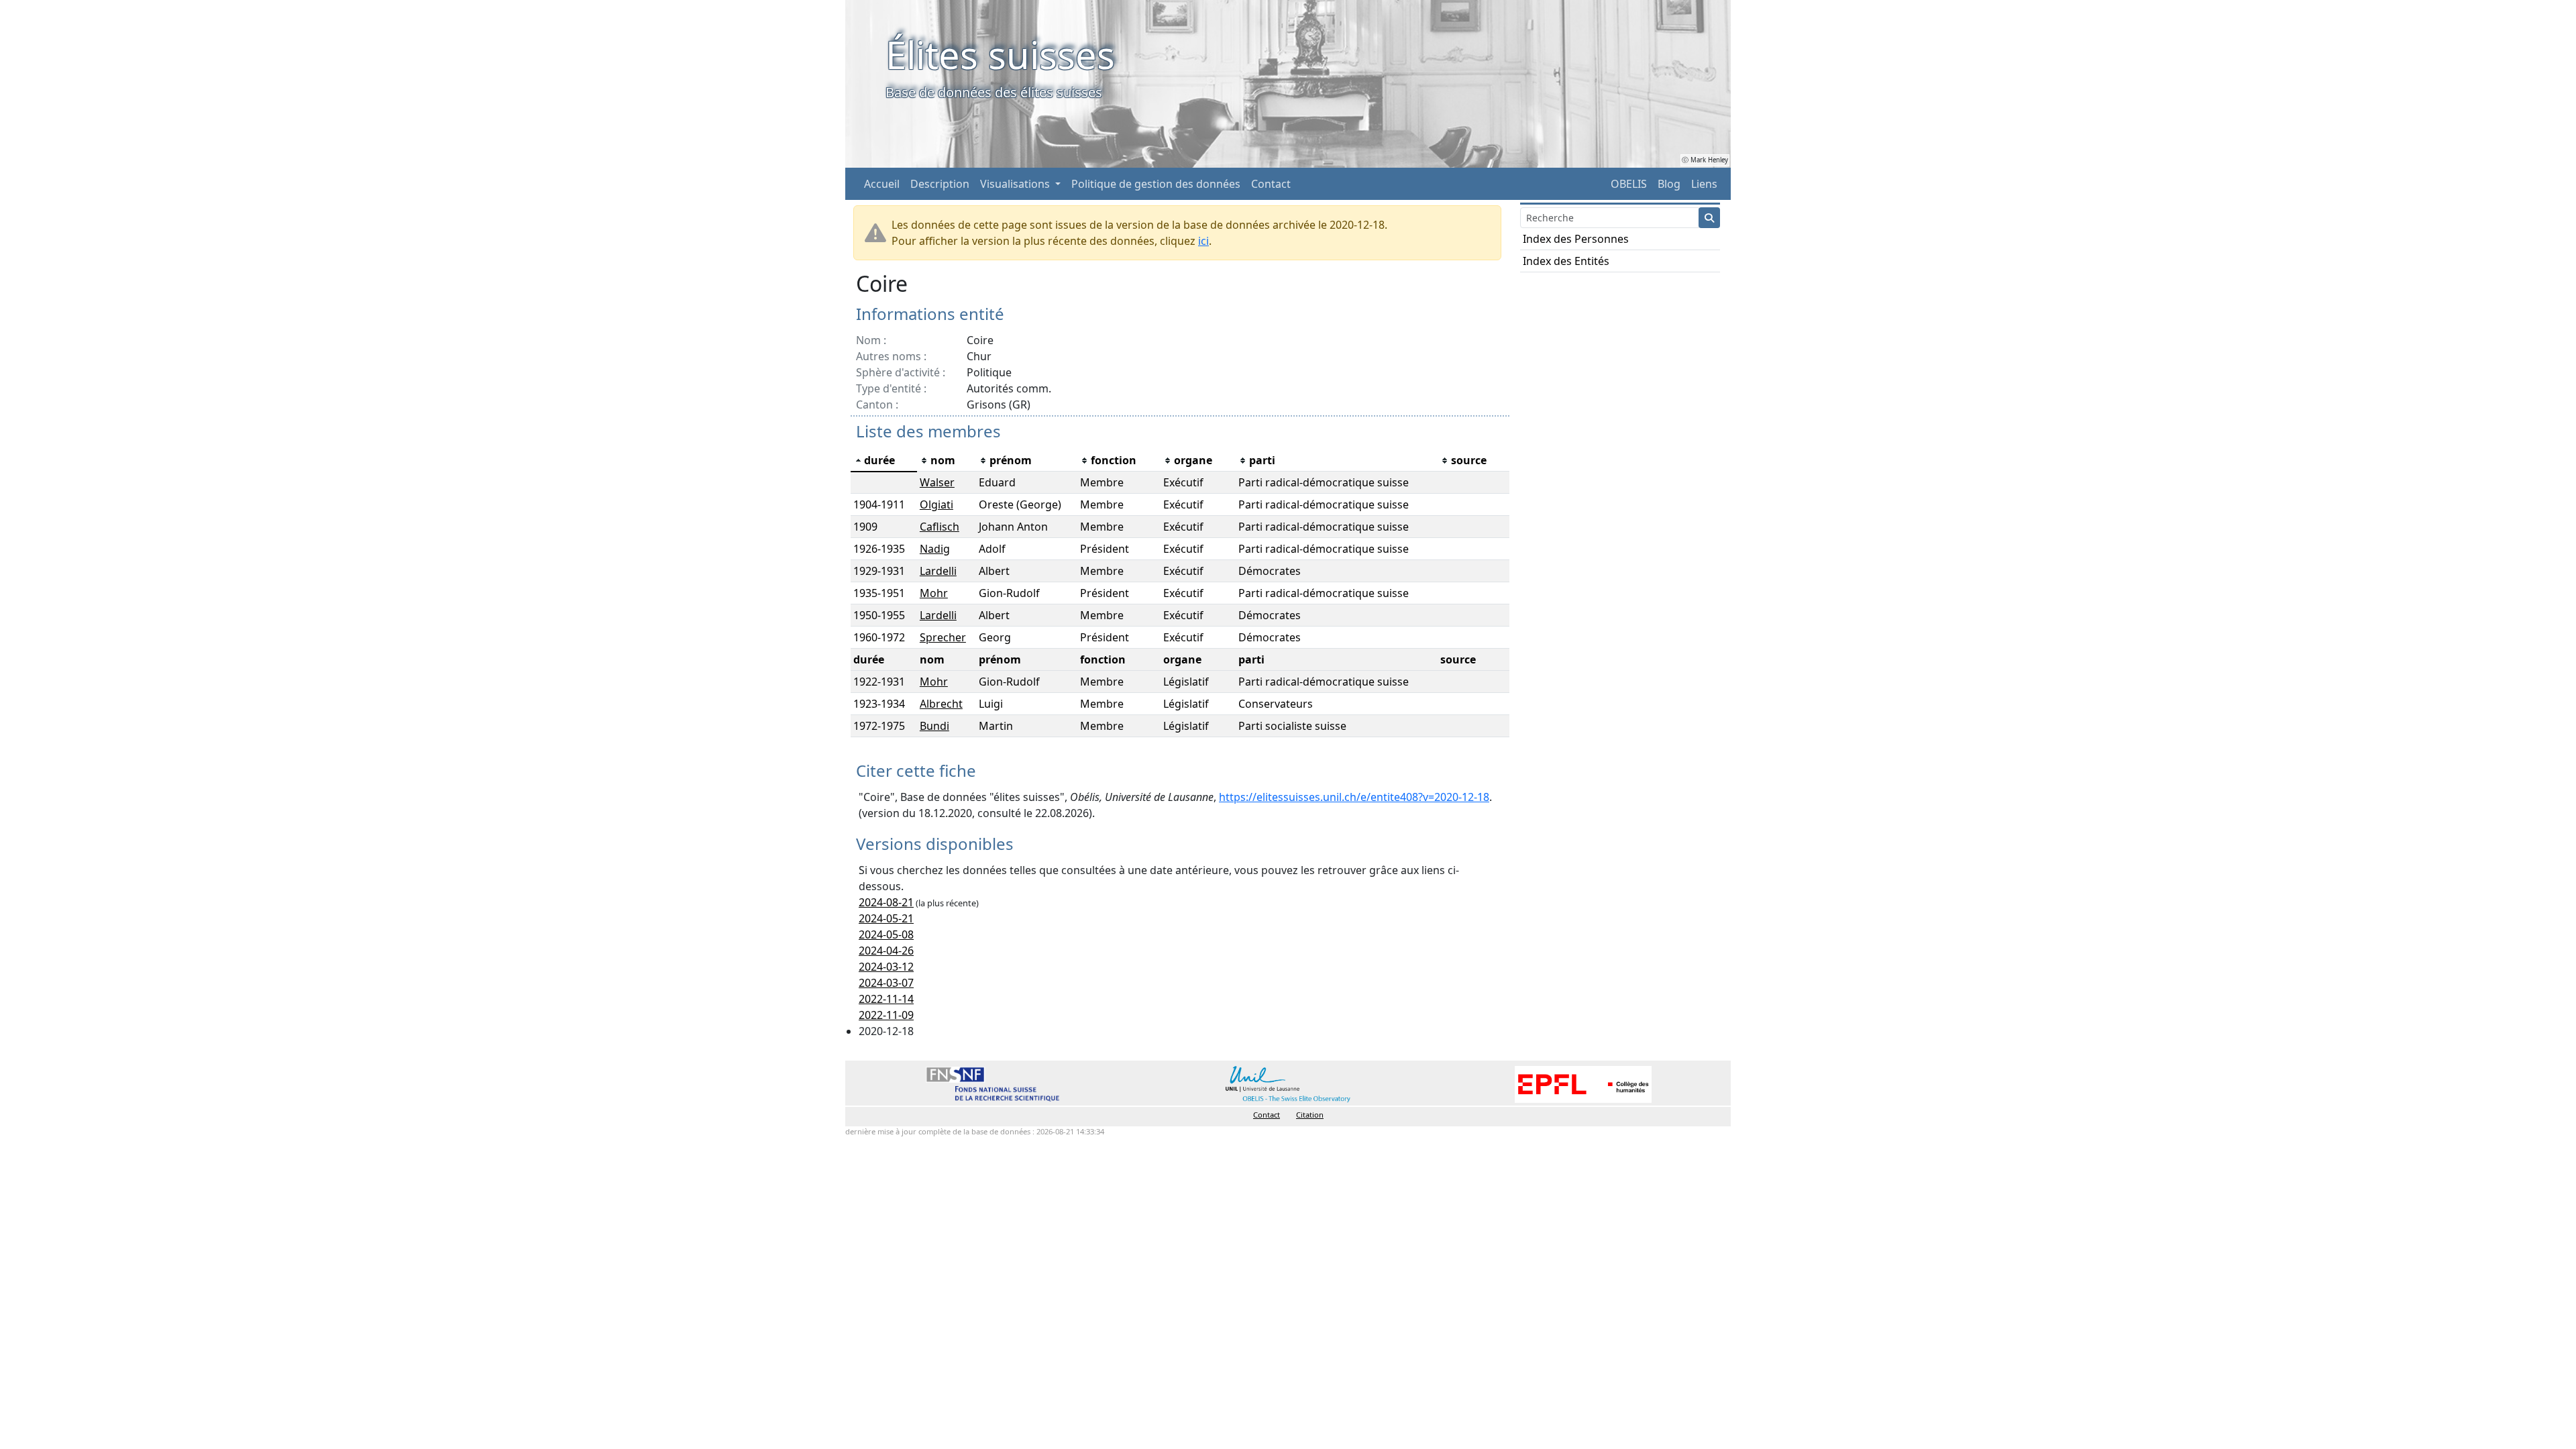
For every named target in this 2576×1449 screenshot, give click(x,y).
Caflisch (940, 527)
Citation (1310, 1115)
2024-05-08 (886, 934)
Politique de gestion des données (1156, 184)
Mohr (934, 593)
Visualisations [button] (1016, 184)
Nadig (935, 549)
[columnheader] (884, 461)
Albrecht (941, 704)
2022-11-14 (886, 999)
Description (940, 184)
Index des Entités (1566, 261)
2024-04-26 (886, 951)
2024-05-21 (886, 918)
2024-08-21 (886, 902)
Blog (1669, 184)
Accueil (882, 184)
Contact (1271, 184)
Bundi (934, 726)
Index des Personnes (1576, 239)
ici (1203, 241)
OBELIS (1629, 184)
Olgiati (936, 504)
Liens (1704, 184)
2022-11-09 (886, 1015)
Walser (937, 482)
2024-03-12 (886, 967)
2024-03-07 (886, 983)
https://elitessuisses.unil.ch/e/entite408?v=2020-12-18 (1354, 797)
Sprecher (943, 637)
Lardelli (938, 571)
